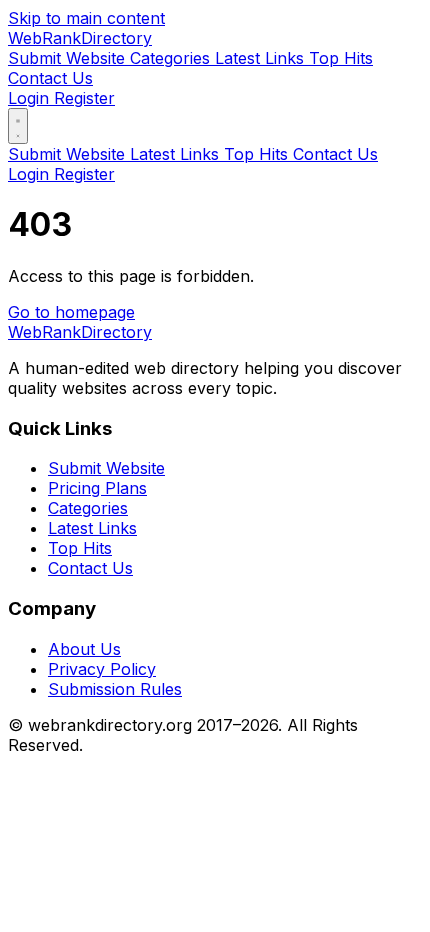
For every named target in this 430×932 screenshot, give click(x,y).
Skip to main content (86, 18)
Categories (172, 58)
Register (84, 98)
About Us (84, 649)
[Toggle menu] (18, 126)
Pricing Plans (97, 488)
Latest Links (262, 58)
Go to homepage (71, 312)
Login (31, 98)
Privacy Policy (102, 669)
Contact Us (50, 78)
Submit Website (69, 58)
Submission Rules (115, 689)
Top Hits (341, 58)
